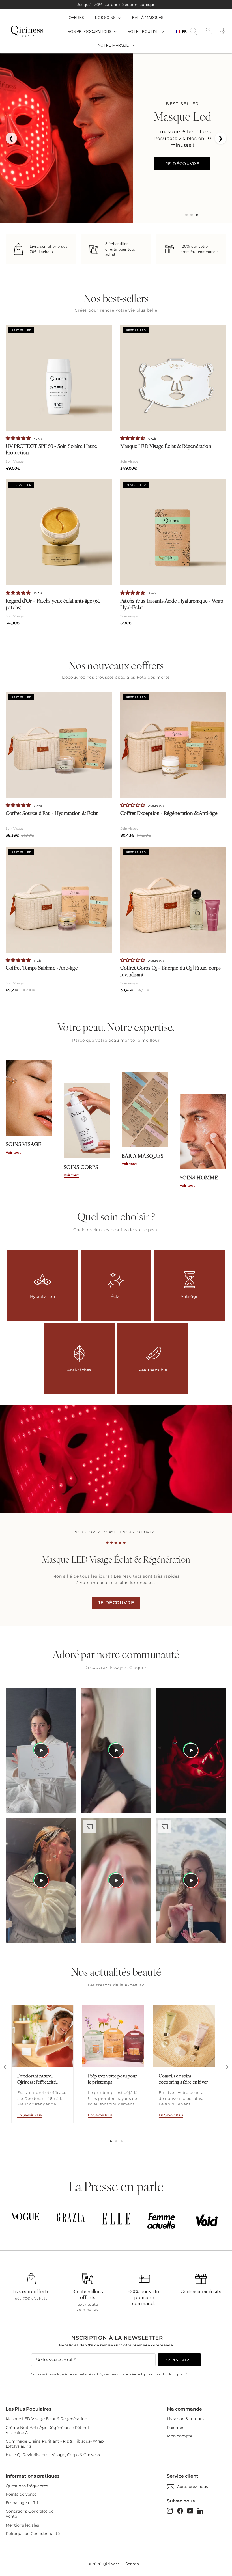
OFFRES (76, 18)
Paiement (177, 2428)
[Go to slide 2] (192, 215)
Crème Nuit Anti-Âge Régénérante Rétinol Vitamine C (47, 2430)
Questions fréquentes (27, 2486)
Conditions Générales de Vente (30, 2514)
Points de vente (21, 2494)
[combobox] (180, 31)
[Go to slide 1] (186, 215)
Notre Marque (114, 45)
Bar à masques (148, 18)
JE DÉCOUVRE (182, 164)
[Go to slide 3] (197, 215)
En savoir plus (29, 2115)
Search (132, 2564)
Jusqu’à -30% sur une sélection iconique (116, 5)
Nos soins (106, 18)
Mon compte (180, 2436)
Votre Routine (144, 31)
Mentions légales (22, 2525)
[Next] (227, 2067)
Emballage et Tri (22, 2503)
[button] (19, 438)
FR (183, 31)
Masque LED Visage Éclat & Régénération (46, 2419)
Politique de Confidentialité (33, 2534)
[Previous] (5, 2067)
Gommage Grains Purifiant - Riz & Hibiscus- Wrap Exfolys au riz (55, 2444)
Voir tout (13, 1152)
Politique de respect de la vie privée (161, 2374)
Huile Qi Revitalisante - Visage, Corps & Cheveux (53, 2455)
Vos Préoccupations (90, 31)
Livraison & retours (185, 2419)
